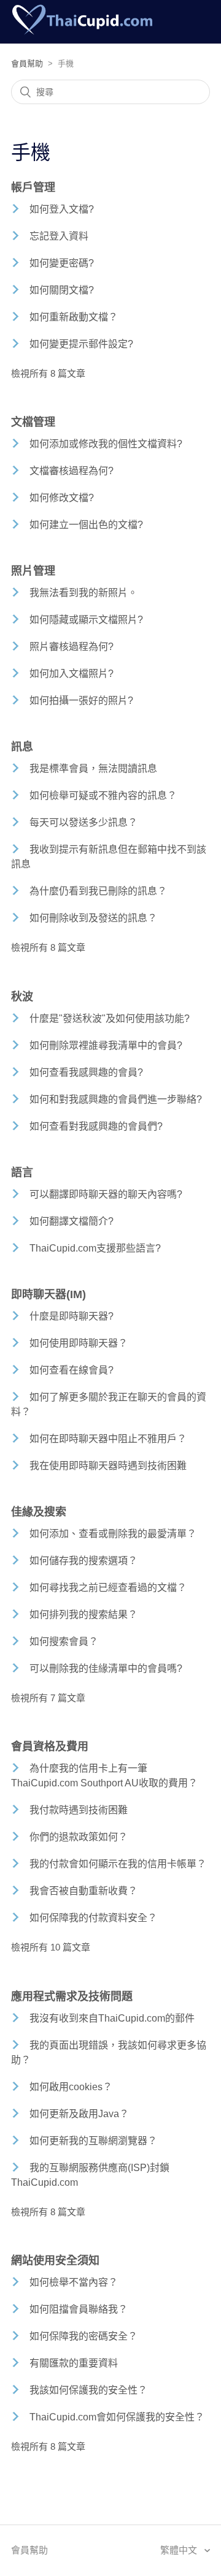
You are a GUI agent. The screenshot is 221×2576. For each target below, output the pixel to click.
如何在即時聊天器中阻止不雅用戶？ (108, 1439)
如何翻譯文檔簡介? (72, 1221)
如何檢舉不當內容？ (74, 2282)
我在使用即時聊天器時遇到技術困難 (108, 1466)
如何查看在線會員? (72, 1370)
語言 (22, 1173)
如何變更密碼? (62, 263)
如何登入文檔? (62, 209)
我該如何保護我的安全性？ (88, 2390)
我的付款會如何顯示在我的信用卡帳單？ (118, 1864)
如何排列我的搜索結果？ (83, 1615)
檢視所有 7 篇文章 (48, 1698)
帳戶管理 (33, 187)
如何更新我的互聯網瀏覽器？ (93, 2141)
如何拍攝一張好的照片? (81, 701)
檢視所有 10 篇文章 (51, 1947)
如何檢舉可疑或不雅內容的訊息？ (103, 795)
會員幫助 (27, 63)
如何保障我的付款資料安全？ (93, 1918)
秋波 (22, 997)
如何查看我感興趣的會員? (86, 1072)
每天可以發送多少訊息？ (83, 822)
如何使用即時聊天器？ (79, 1343)
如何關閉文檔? (62, 290)
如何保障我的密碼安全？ (83, 2336)
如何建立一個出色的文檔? (86, 525)
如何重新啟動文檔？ (74, 317)
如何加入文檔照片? (72, 674)
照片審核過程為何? (72, 647)
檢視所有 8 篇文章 (48, 373)
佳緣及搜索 (39, 1512)
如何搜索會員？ (64, 1641)
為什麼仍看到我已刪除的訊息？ (98, 891)
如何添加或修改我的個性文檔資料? (106, 444)
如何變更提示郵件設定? (81, 344)
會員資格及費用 (50, 1747)
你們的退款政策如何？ (79, 1837)
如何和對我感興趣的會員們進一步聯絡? (116, 1099)
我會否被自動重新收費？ (83, 1891)
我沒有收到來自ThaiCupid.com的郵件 (112, 2018)
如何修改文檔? (62, 498)
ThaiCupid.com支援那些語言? (95, 1248)
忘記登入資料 (59, 236)
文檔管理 (33, 422)
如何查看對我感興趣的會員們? (96, 1126)
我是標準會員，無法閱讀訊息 (93, 769)
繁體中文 (180, 2550)
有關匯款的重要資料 (74, 2363)
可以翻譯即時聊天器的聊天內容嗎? (106, 1194)
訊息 (22, 747)
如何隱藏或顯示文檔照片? (86, 620)
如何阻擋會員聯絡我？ (79, 2309)
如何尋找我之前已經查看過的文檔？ (108, 1588)
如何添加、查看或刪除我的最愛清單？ (113, 1534)
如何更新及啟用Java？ (79, 2114)
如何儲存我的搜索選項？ (83, 1561)
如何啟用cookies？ (71, 2087)
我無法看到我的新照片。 (83, 593)
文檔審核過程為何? (72, 471)
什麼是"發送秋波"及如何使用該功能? (110, 1018)
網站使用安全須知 (55, 2261)
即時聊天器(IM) (48, 1294)
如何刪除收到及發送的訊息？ (93, 918)
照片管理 (33, 571)
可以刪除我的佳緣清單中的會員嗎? (106, 1668)
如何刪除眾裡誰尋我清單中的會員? (106, 1045)
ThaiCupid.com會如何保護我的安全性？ (117, 2417)
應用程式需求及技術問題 (72, 1996)
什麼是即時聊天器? (72, 1316)
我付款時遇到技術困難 (79, 1810)
